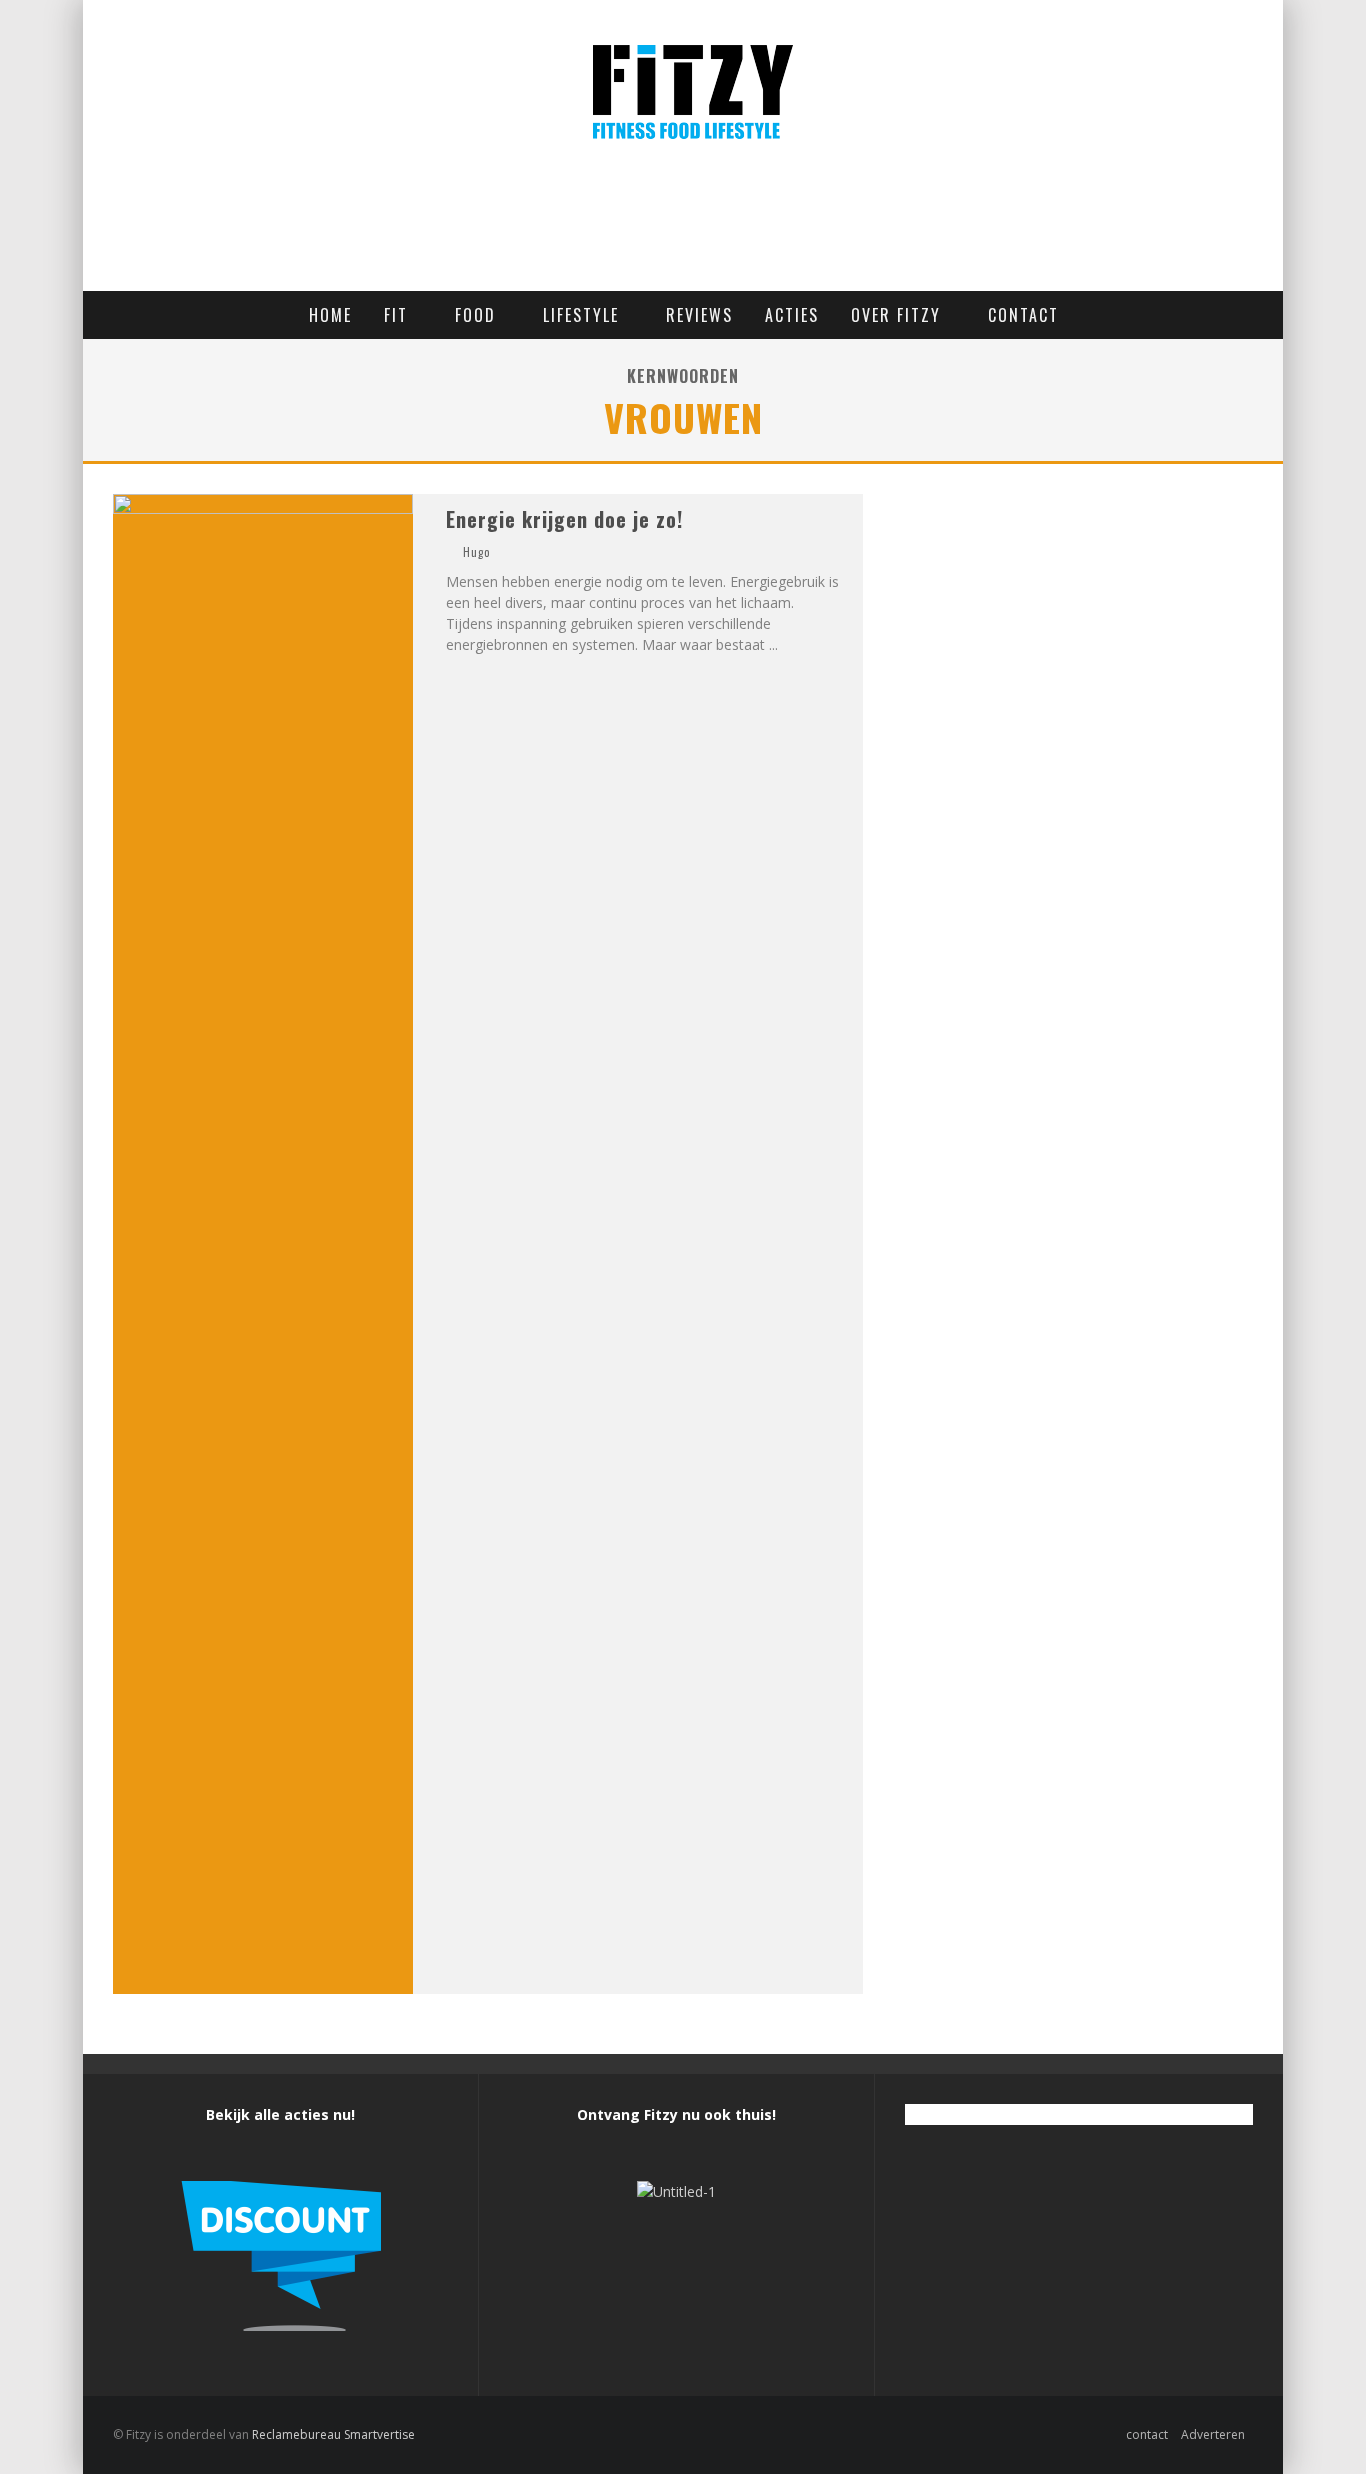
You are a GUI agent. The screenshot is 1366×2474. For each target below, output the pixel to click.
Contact (1023, 315)
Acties (792, 315)
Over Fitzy (896, 315)
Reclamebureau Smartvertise (333, 2434)
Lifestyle (581, 315)
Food (475, 315)
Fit (396, 315)
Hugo (476, 552)
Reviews (699, 315)
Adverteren (1213, 2434)
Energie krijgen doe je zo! (564, 519)
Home (330, 315)
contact (1147, 2434)
